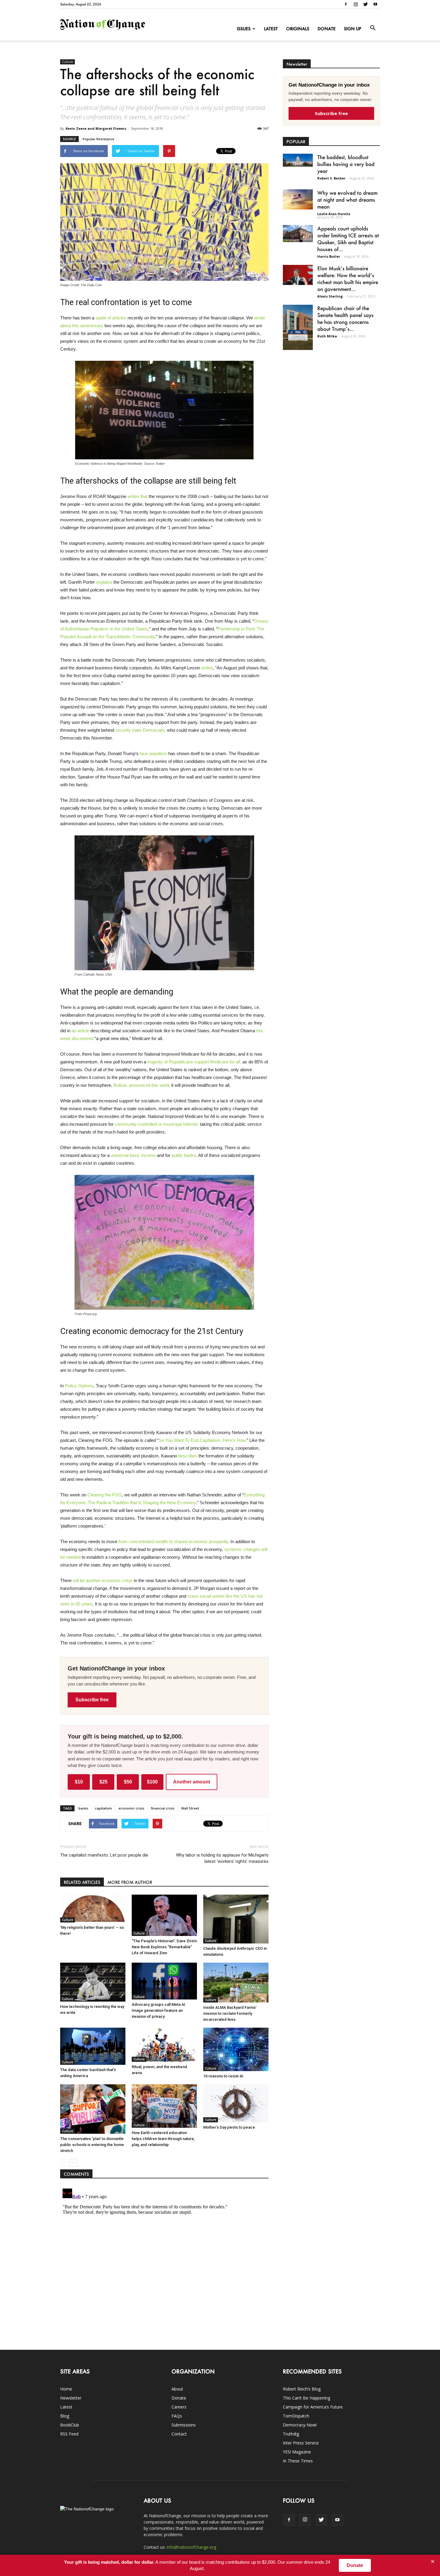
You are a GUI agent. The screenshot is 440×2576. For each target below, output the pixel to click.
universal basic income (133, 1155)
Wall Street (190, 1808)
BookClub (70, 2425)
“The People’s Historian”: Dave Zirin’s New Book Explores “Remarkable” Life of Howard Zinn (164, 1947)
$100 (152, 1782)
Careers (179, 2407)
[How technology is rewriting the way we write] (93, 1982)
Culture (67, 62)
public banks (184, 1155)
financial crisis (163, 1808)
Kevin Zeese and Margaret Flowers (96, 128)
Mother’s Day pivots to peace (229, 2127)
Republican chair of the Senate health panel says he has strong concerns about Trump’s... (345, 318)
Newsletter (71, 2398)
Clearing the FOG (105, 1495)
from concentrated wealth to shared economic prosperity (173, 1541)
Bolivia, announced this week (142, 1085)
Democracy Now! (300, 2425)
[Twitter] (365, 4)
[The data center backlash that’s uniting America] (93, 2046)
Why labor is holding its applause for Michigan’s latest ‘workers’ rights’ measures (222, 1858)
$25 (103, 1782)
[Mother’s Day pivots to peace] (236, 2103)
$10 (79, 1782)
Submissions (184, 2425)
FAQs (177, 2416)
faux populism (153, 753)
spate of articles (111, 318)
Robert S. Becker (331, 178)
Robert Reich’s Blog (302, 2389)
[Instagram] (356, 4)
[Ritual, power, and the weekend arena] (164, 2045)
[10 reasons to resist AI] (236, 2049)
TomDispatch (296, 2416)
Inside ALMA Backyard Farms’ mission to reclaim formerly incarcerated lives (230, 2013)
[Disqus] (164, 2261)
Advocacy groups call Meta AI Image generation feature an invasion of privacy (158, 2010)
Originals (298, 29)
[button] (373, 28)
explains (104, 582)
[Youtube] (375, 4)
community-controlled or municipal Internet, (157, 1124)
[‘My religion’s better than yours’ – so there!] (93, 1909)
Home (66, 2389)
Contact (179, 2434)
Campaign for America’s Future (313, 2407)
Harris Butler (329, 256)
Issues (244, 29)
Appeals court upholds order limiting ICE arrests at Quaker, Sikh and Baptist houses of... (348, 239)
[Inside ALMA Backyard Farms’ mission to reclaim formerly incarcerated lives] (236, 1983)
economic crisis (131, 1808)
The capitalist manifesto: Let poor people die (104, 1855)
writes (207, 668)
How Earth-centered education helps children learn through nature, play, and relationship (163, 2139)
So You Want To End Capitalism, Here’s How (202, 1440)
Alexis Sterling (330, 296)
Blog (65, 2416)
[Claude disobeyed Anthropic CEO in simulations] (236, 1919)
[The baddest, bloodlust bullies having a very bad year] (298, 160)
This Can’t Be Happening (307, 2398)
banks (83, 1808)
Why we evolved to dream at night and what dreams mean (347, 200)
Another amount (192, 1782)
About (177, 2389)
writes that (138, 496)
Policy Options (79, 1386)
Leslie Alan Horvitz (334, 214)
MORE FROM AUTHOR (130, 1882)
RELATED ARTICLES (82, 1882)
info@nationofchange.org (191, 2547)
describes (188, 1456)
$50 (128, 1782)
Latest (271, 29)
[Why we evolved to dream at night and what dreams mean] (298, 199)
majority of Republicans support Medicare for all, (194, 1062)
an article (80, 1031)
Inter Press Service (301, 2443)
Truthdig (291, 2434)
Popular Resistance (98, 139)
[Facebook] (346, 4)
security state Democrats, (141, 730)
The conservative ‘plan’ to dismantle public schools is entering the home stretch (92, 2145)
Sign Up (353, 29)
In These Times (298, 2461)
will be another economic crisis (103, 1580)
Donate (327, 29)
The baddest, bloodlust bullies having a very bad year (346, 164)
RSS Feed (69, 2434)
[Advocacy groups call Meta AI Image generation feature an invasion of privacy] (164, 1981)
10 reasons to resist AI (223, 2076)
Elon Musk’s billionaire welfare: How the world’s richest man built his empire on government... (348, 279)
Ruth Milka (327, 336)
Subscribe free (92, 1700)
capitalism (103, 1808)
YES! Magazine (297, 2452)
